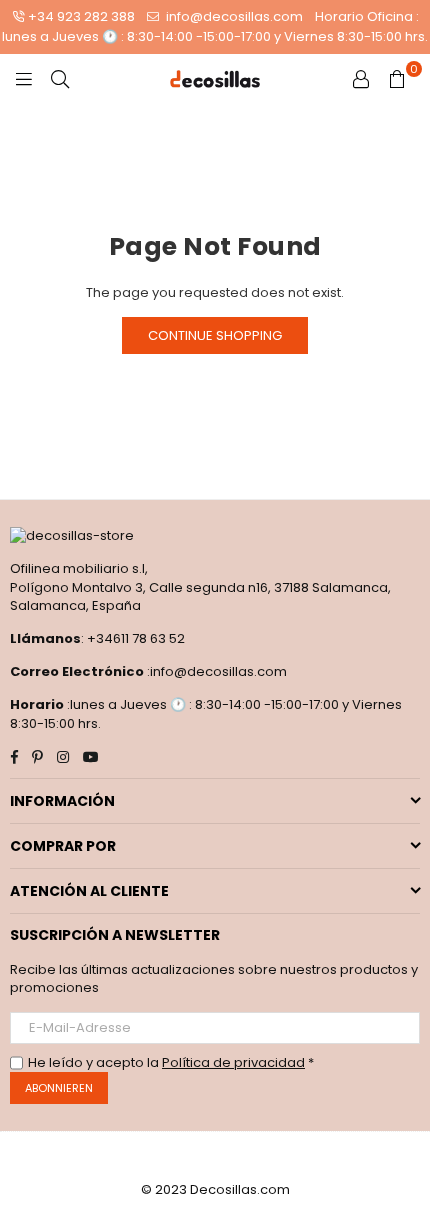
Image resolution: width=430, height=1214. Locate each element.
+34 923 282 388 (81, 16)
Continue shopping (215, 335)
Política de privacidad (233, 1062)
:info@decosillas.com (215, 671)
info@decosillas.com (233, 16)
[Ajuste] (361, 79)
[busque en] (60, 79)
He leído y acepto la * (171, 1063)
